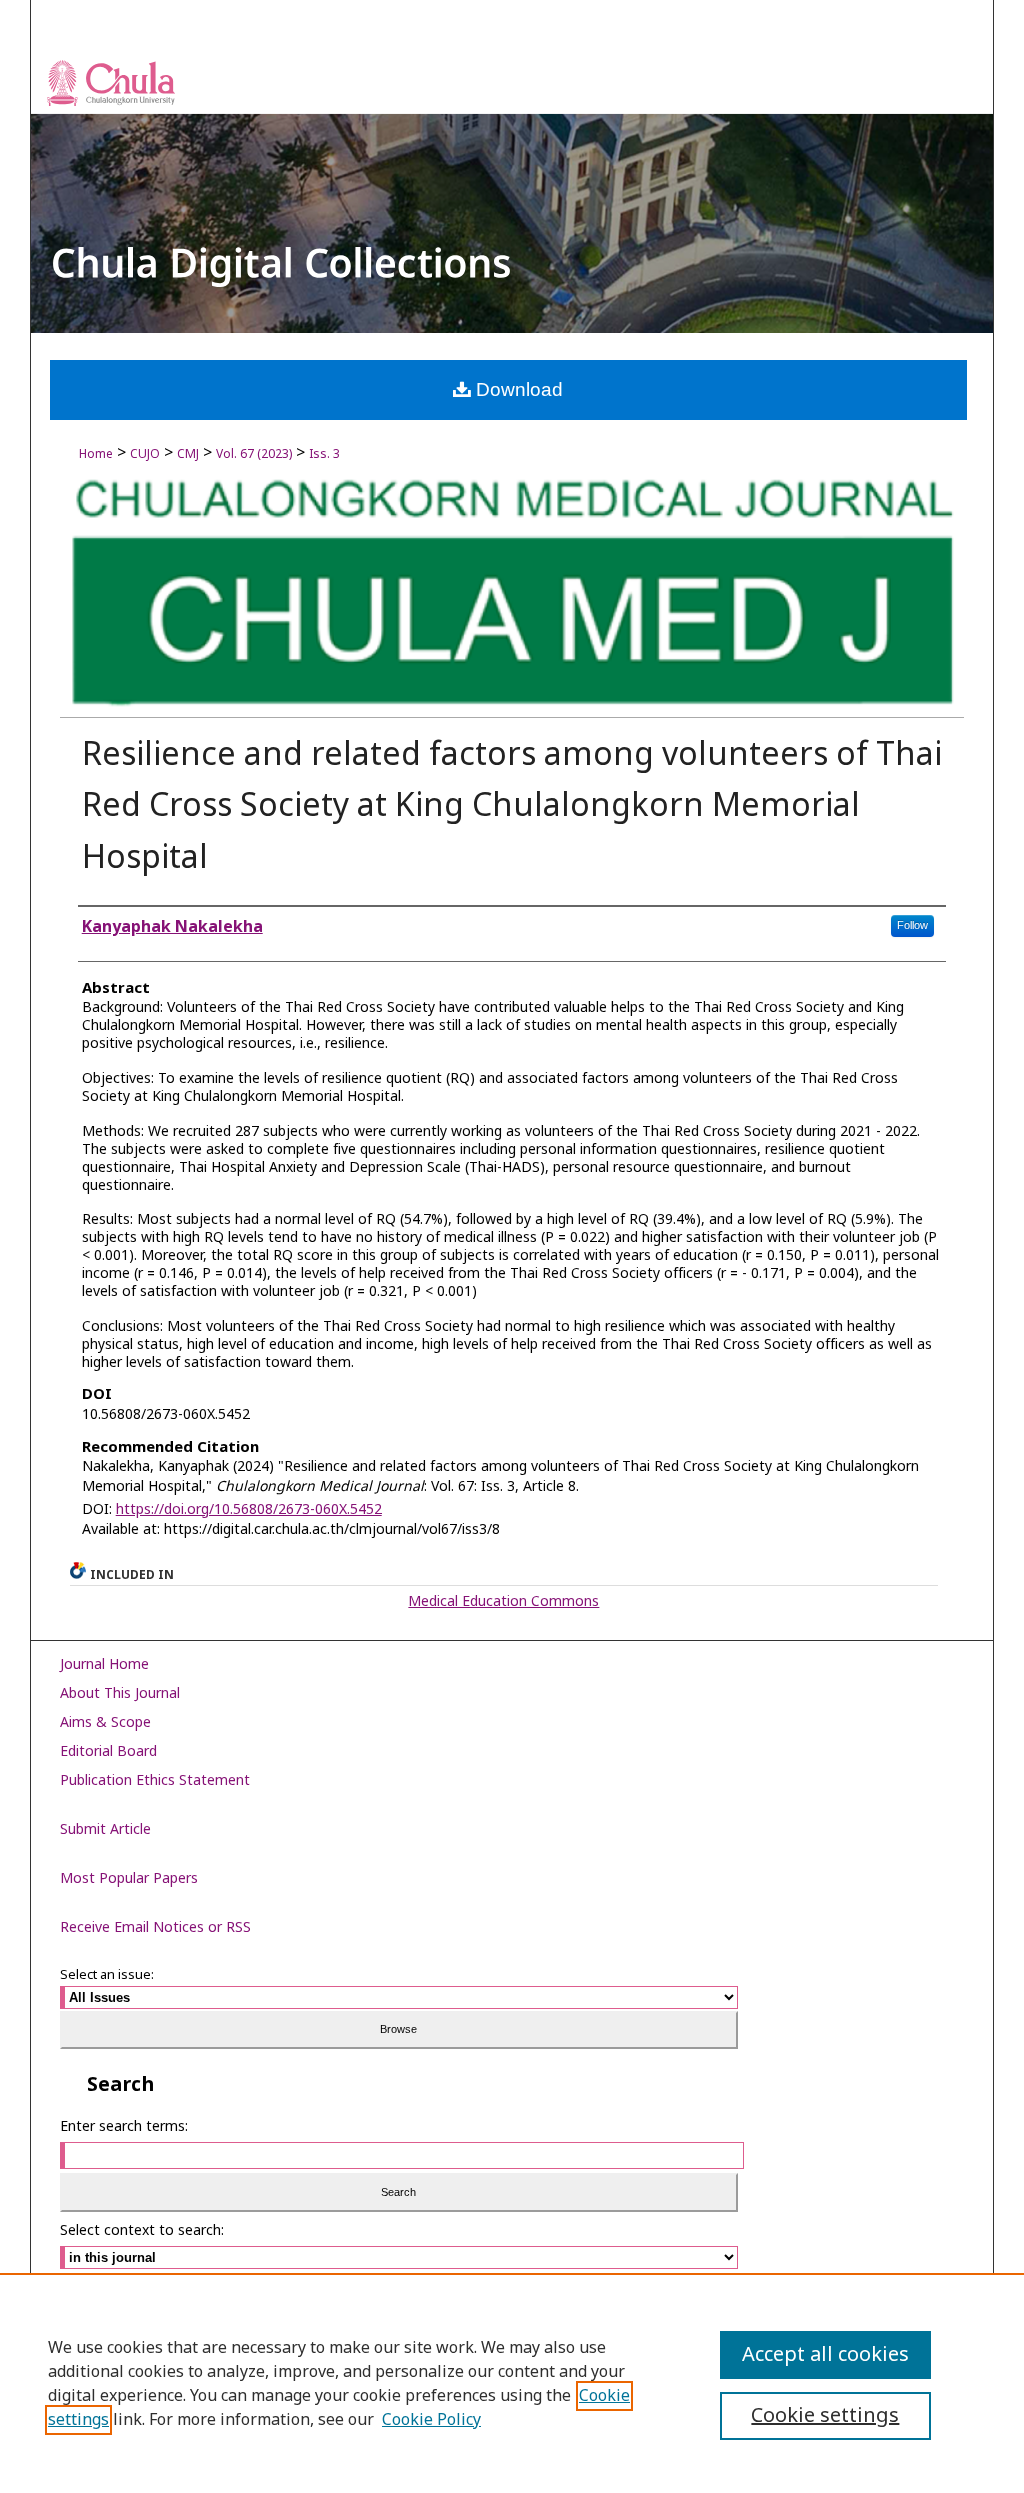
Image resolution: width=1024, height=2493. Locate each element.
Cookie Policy (431, 2420)
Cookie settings (825, 2416)
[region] (512, 2383)
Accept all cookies (825, 2355)
